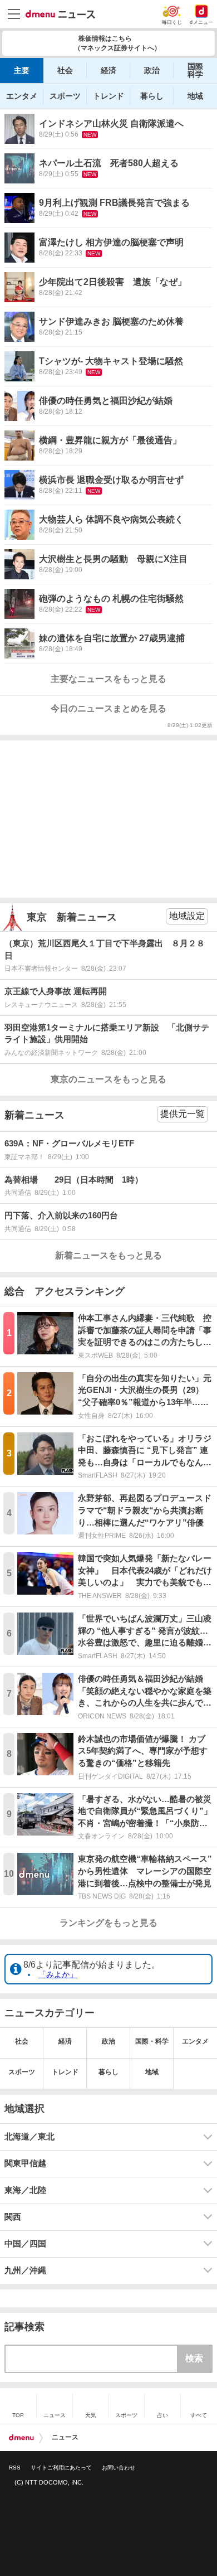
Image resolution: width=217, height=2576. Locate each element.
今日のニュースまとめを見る (108, 708)
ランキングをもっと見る (108, 1923)
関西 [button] (13, 2217)
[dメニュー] (21, 2438)
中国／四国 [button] (25, 2244)
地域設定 (187, 916)
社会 (65, 70)
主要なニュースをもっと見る (108, 679)
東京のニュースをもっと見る (108, 1079)
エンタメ (22, 96)
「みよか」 (58, 1974)
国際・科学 (152, 2041)
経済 (108, 70)
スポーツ (65, 96)
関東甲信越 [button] (25, 2163)
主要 (22, 70)
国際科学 (195, 70)
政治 (152, 70)
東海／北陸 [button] (25, 2190)
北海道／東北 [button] (29, 2137)
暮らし (152, 96)
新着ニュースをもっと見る (108, 1255)
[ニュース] (60, 14)
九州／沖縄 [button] (25, 2270)
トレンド (108, 96)
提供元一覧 (183, 1114)
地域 (195, 96)
